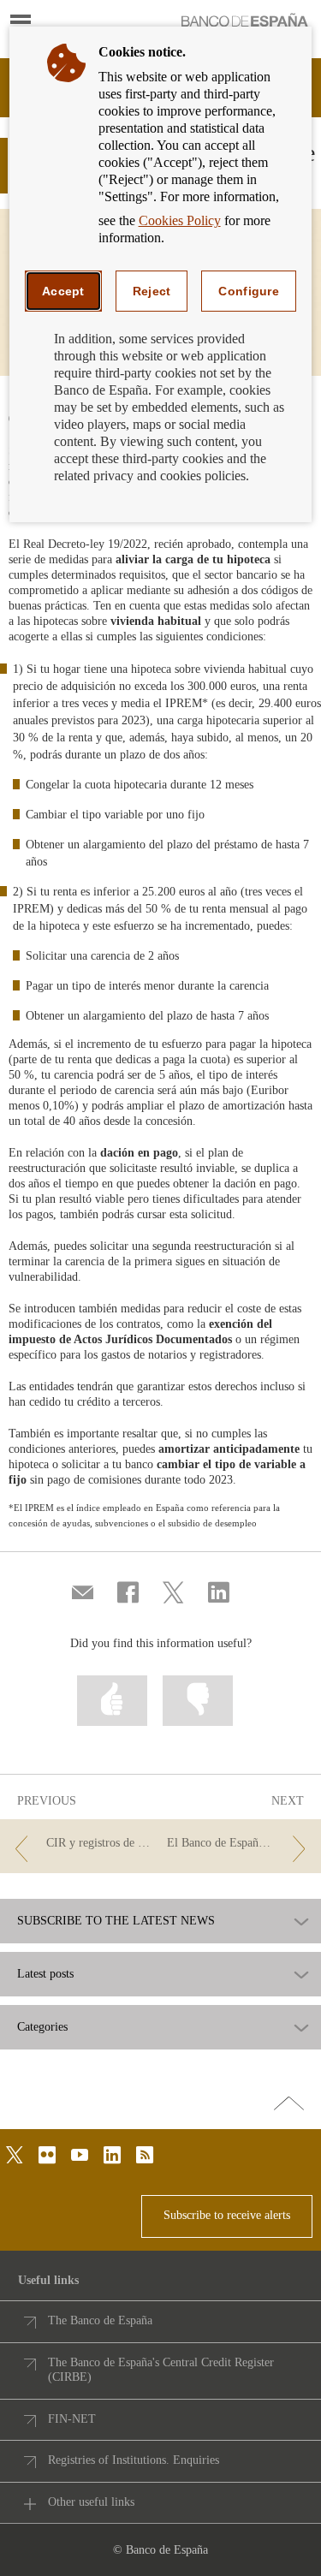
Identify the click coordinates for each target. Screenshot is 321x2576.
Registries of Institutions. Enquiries (134, 2460)
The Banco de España (100, 2320)
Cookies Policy (180, 220)
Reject (152, 291)
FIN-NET (72, 2419)
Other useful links (91, 2502)
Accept (63, 291)
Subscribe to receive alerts (227, 2215)
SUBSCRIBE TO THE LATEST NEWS (116, 1921)
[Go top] (289, 2104)
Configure (249, 291)
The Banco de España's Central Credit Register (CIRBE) (161, 2370)
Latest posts (45, 1974)
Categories (42, 2027)
